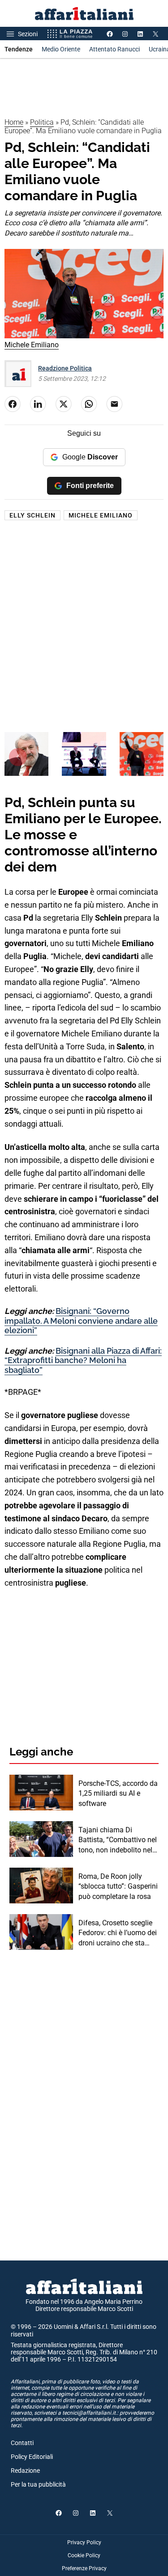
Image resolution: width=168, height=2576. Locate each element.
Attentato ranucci (114, 49)
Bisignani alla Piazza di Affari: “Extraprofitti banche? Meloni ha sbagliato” (83, 1360)
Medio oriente (61, 49)
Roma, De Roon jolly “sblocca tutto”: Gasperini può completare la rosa (118, 1886)
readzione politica (65, 368)
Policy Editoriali (32, 2457)
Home (14, 122)
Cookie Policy (84, 2555)
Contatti (22, 2443)
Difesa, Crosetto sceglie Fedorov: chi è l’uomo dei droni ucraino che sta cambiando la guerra (118, 1933)
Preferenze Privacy (84, 2568)
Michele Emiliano (101, 515)
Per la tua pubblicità (38, 2484)
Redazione (25, 2471)
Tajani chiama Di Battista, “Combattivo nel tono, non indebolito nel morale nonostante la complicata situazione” (118, 1840)
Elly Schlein (32, 515)
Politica (42, 122)
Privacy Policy (84, 2542)
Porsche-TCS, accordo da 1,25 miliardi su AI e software (118, 1793)
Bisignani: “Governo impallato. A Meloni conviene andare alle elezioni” (81, 1321)
